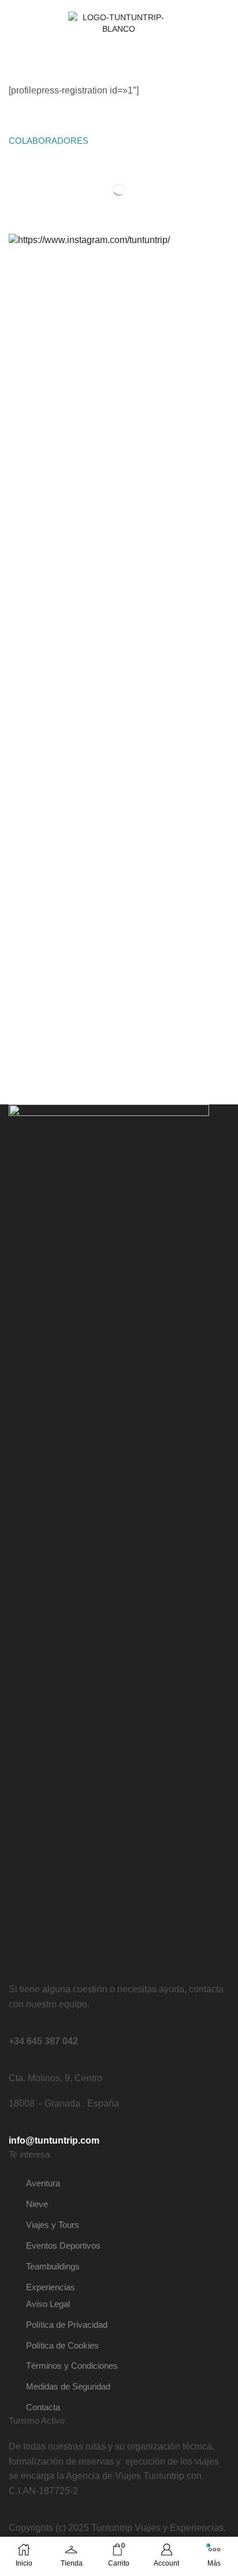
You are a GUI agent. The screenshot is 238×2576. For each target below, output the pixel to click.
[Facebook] (191, 23)
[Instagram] (205, 23)
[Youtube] (219, 23)
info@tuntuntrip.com (54, 2140)
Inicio (19, 52)
